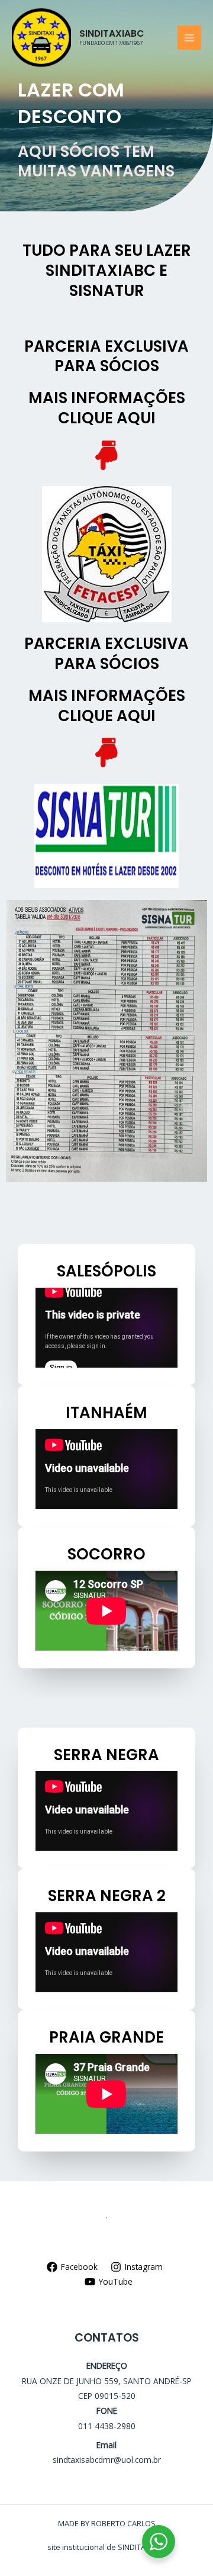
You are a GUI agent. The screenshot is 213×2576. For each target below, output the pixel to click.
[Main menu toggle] (190, 38)
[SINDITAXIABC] (41, 38)
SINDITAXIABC (112, 33)
